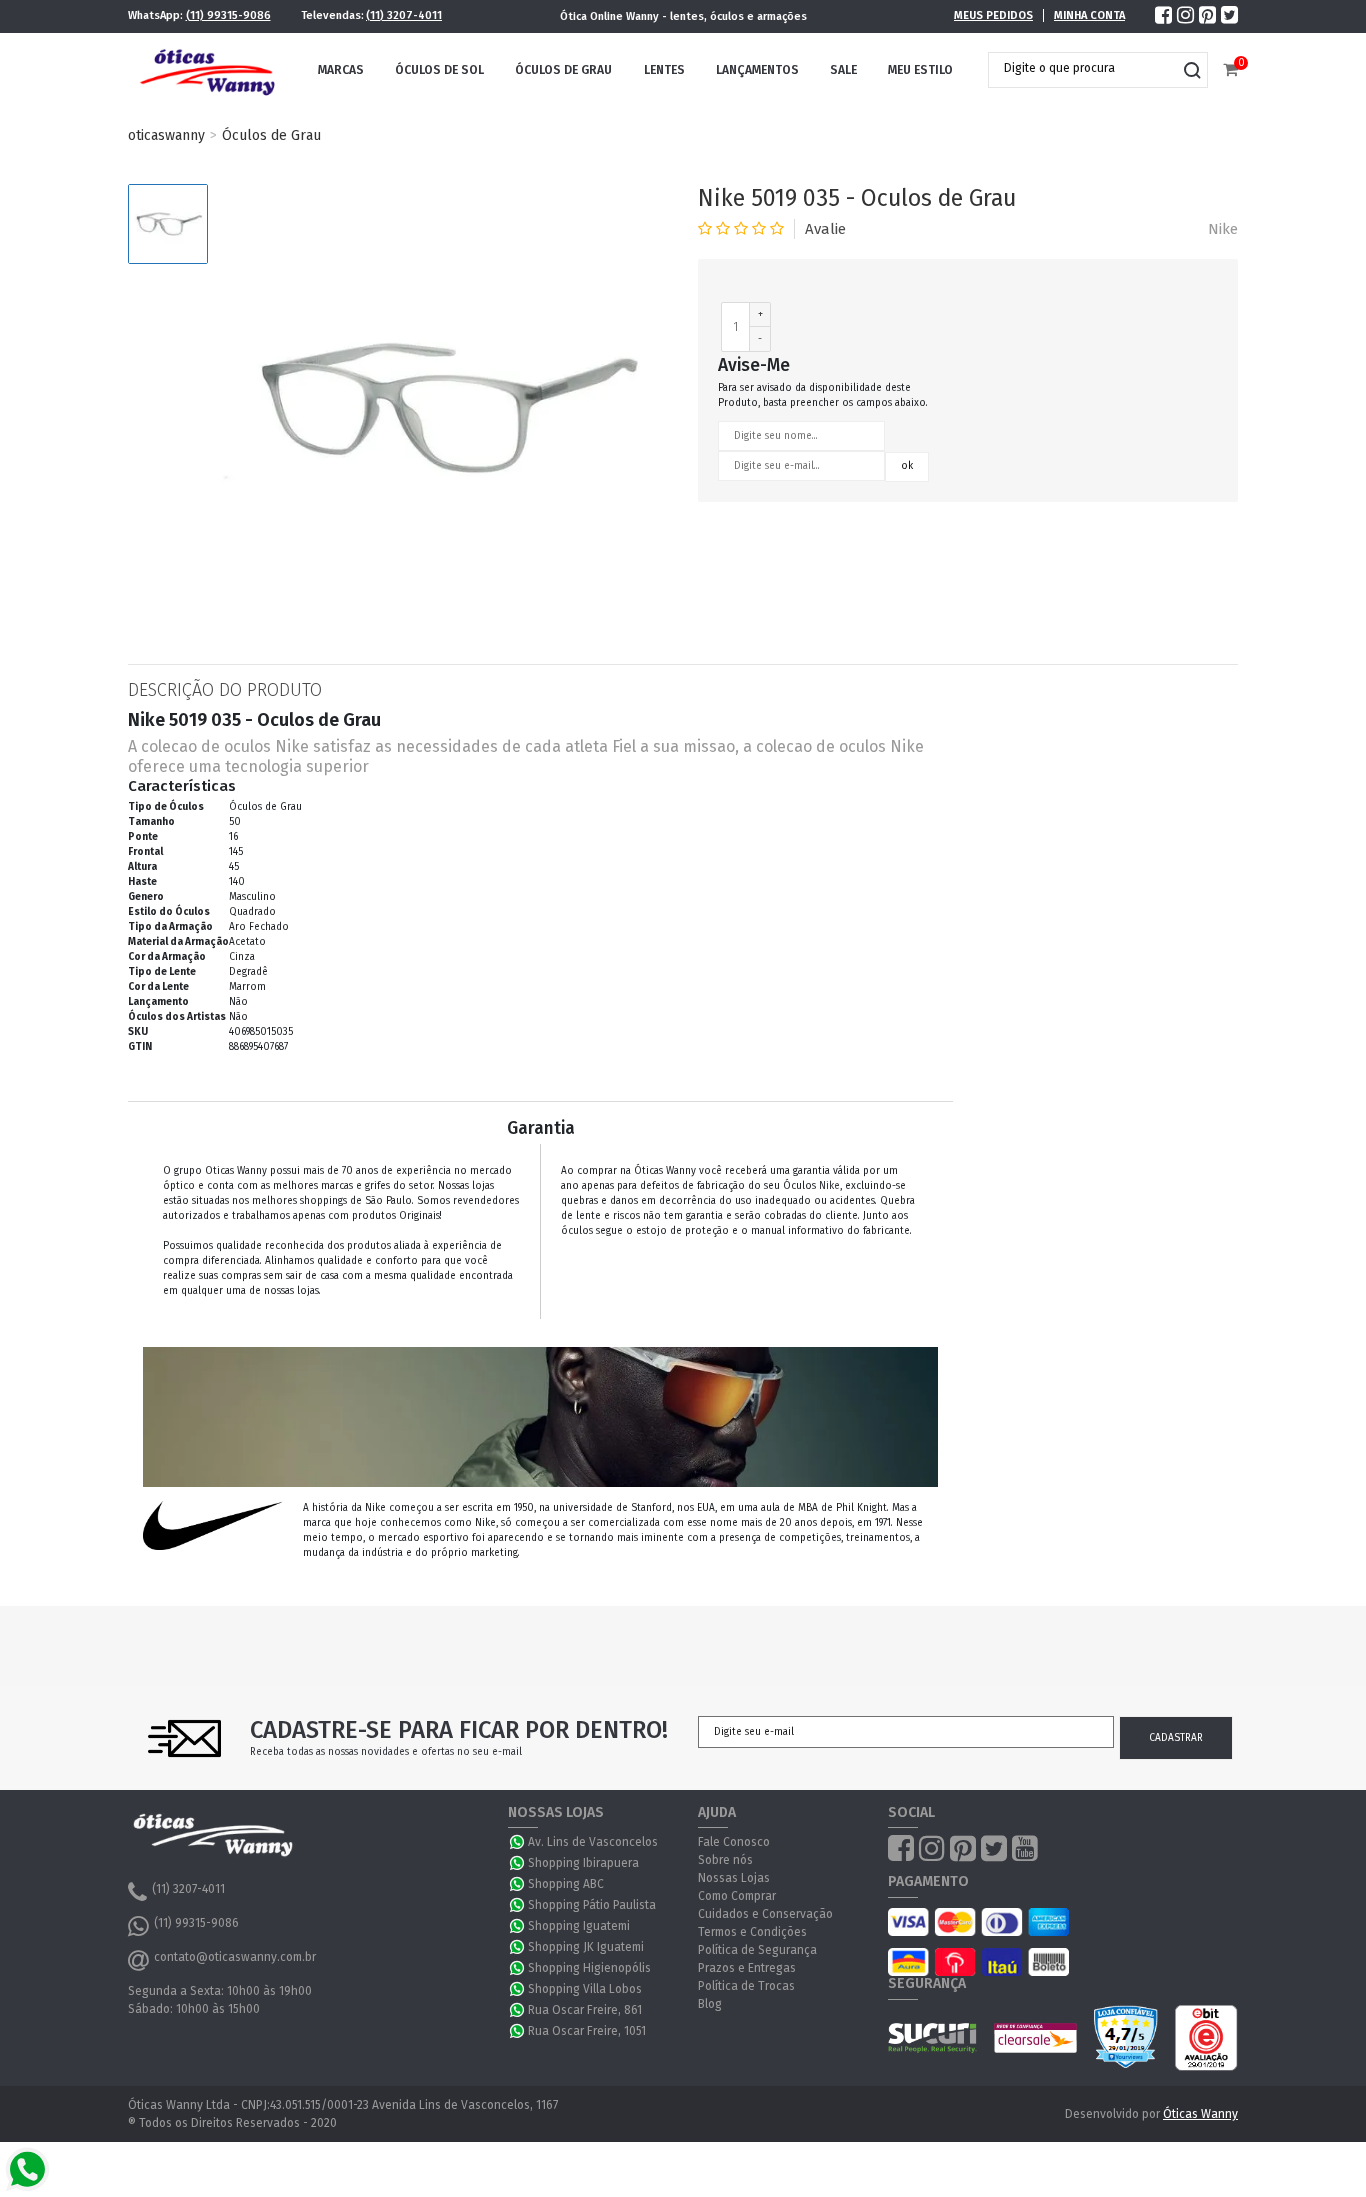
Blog (710, 2004)
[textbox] (1083, 68)
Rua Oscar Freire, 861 (585, 2010)
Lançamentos (757, 70)
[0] (1230, 70)
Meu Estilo (920, 70)
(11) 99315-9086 (228, 15)
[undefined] (443, 409)
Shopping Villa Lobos (585, 1989)
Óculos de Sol (439, 70)
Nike (1223, 229)
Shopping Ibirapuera (583, 1863)
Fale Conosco (734, 1842)
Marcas (341, 70)
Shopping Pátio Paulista (592, 1905)
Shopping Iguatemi (579, 1926)
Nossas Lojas (734, 1878)
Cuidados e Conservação (765, 1914)
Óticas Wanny (1200, 2114)
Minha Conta (1089, 15)
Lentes (664, 70)
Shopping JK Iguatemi (586, 1947)
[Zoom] (168, 224)
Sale (843, 70)
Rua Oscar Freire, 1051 (587, 2031)
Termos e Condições (752, 1932)
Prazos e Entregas (747, 1968)
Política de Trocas (746, 1986)
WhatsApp (518, 1842)
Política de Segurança (757, 1950)
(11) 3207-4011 (404, 15)
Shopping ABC (566, 1884)
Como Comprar (737, 1896)
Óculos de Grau (563, 70)
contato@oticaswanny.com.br (235, 1957)
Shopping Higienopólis (589, 1968)
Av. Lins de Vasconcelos (593, 1842)
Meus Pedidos (993, 15)
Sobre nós (725, 1860)
